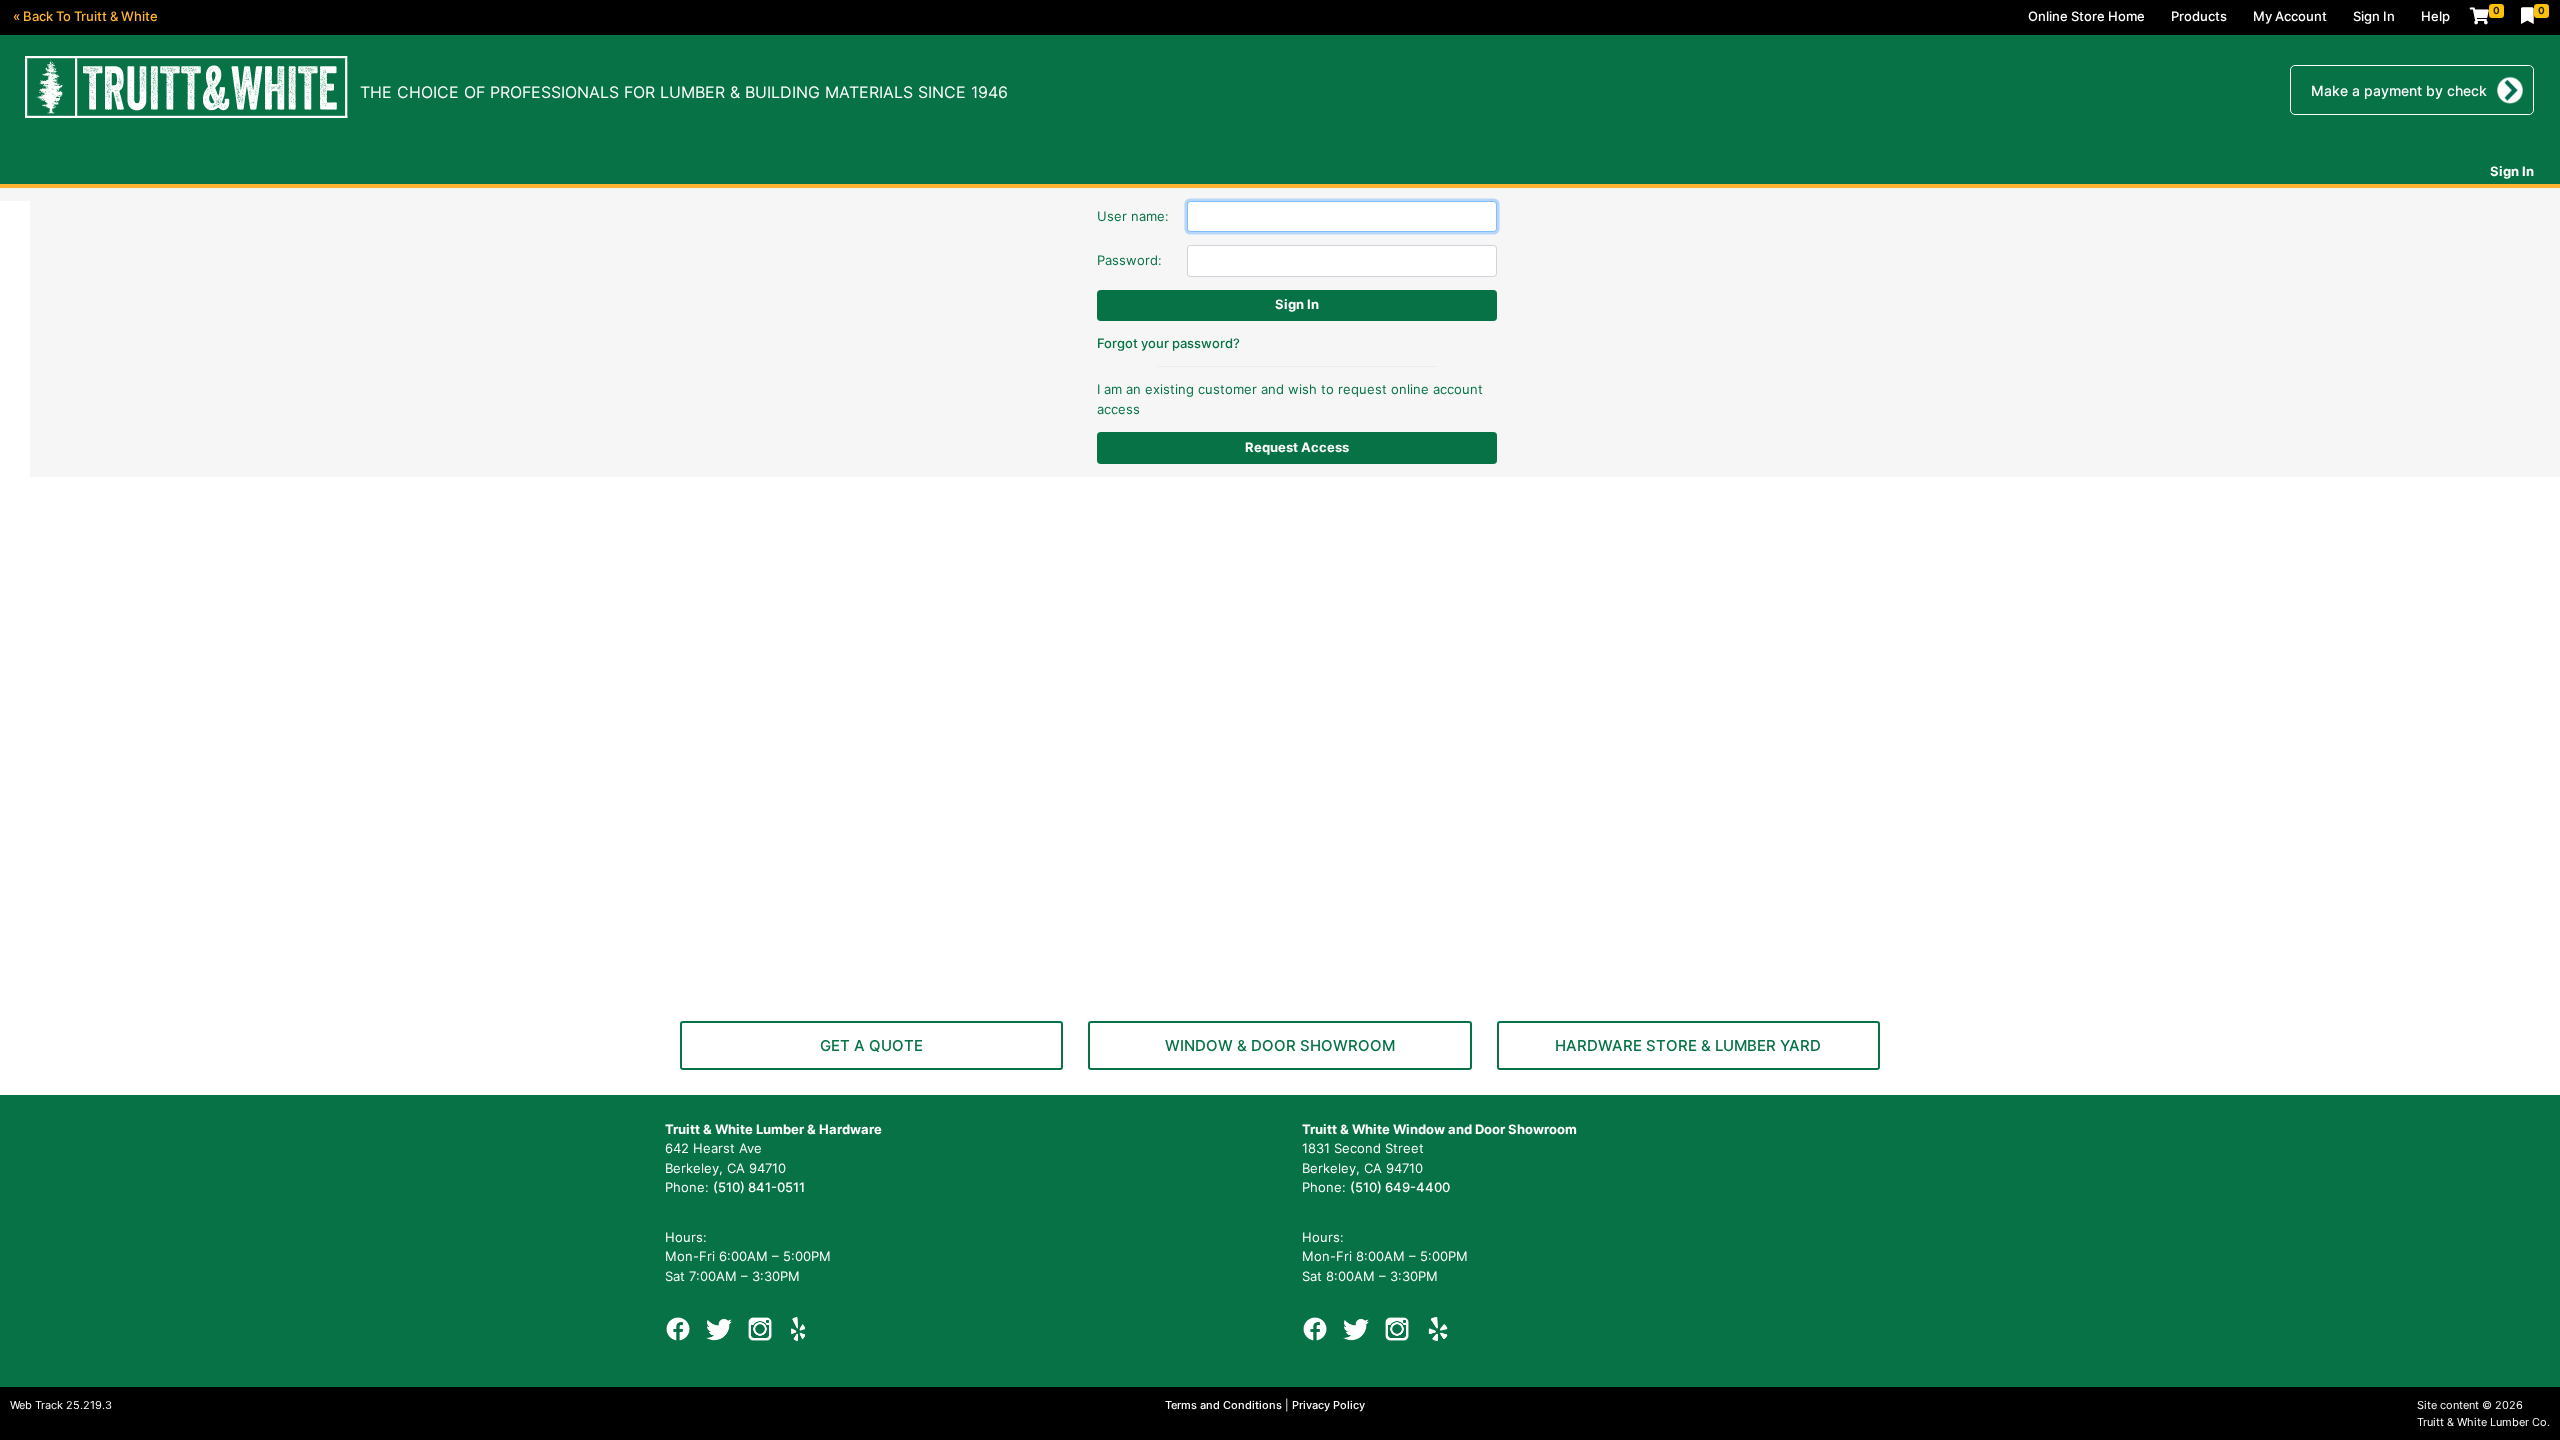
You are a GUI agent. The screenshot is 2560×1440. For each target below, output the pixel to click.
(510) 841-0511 (759, 1187)
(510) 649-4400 (1400, 1187)
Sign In (2374, 16)
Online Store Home (2086, 16)
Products (2199, 16)
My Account (2290, 16)
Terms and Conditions (1225, 1405)
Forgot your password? (1168, 343)
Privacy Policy (1328, 1405)
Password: (1129, 260)
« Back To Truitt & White (85, 16)
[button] (871, 1045)
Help (2435, 16)
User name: (1133, 216)
